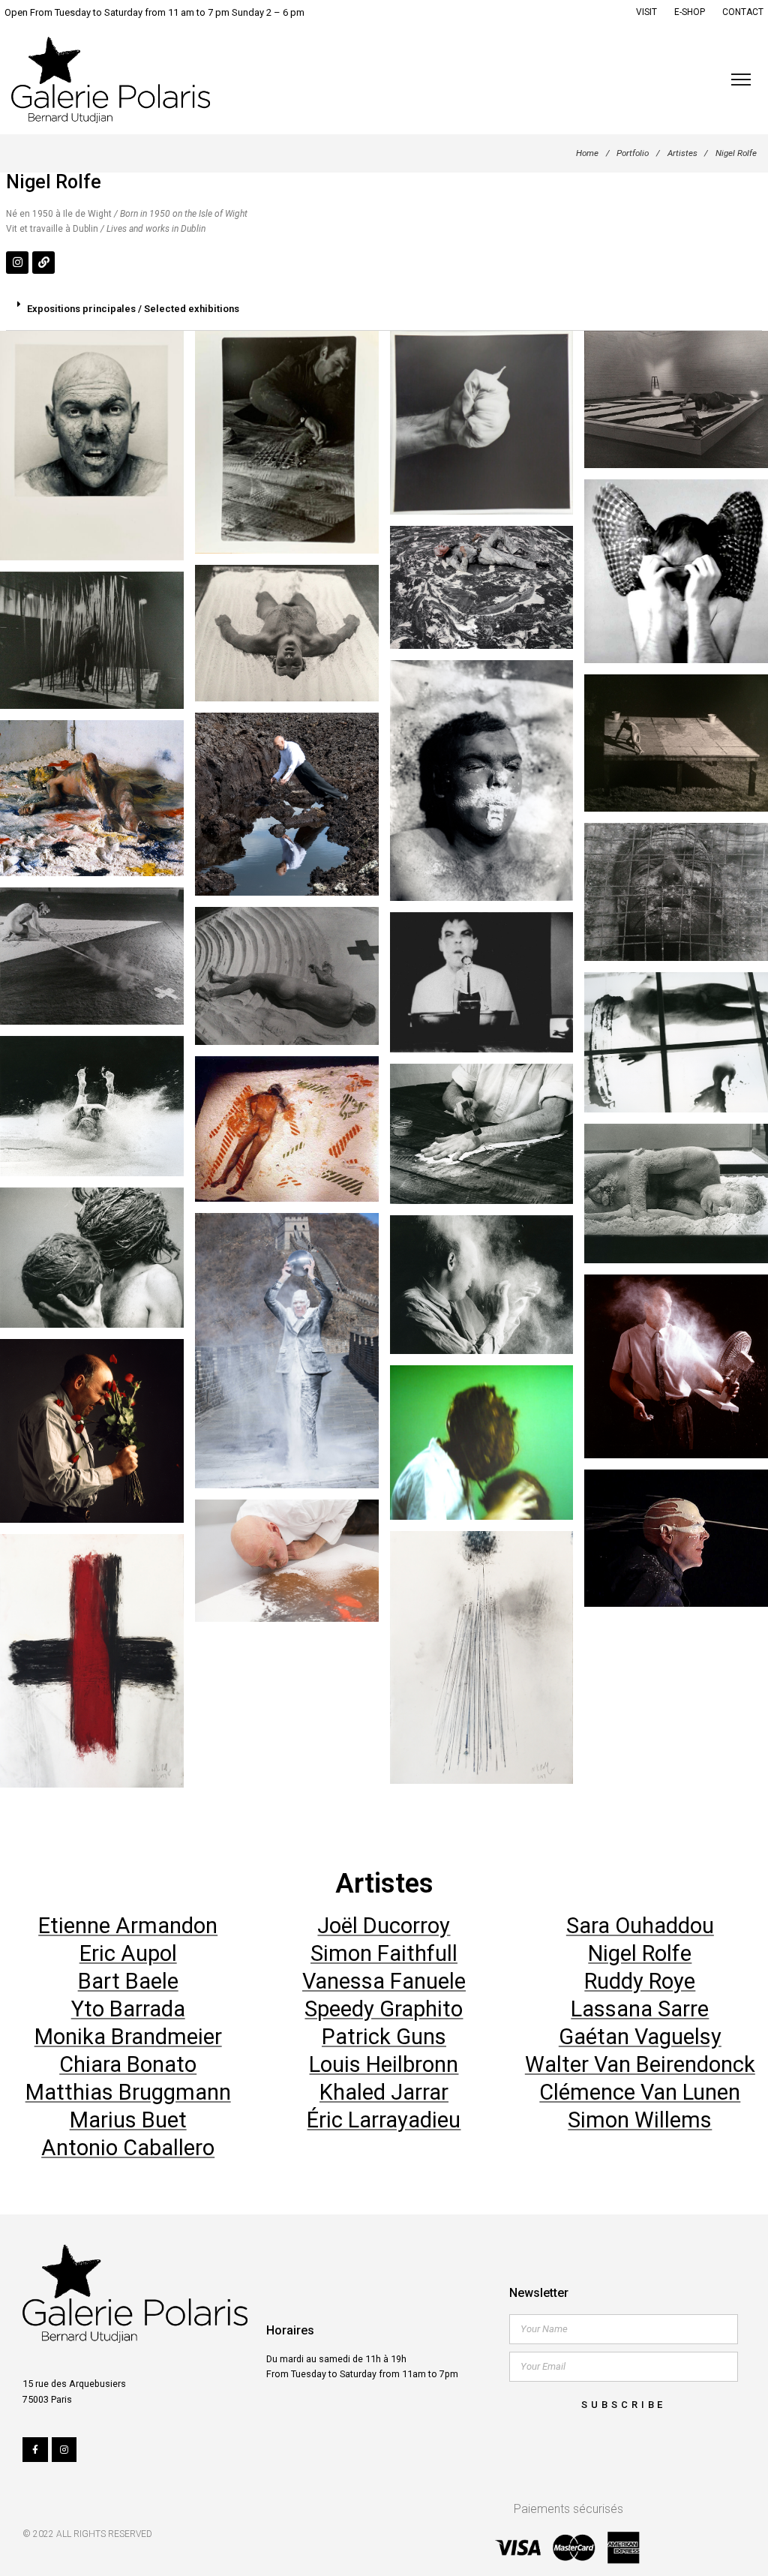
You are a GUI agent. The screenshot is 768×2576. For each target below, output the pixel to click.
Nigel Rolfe (640, 1953)
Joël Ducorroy (384, 1926)
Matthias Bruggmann (128, 2092)
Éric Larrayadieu (384, 2120)
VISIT (646, 12)
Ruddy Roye (640, 1981)
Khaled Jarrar (384, 2092)
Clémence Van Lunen (640, 2092)
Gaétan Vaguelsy (640, 2037)
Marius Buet (128, 2120)
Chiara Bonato (128, 2064)
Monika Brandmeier (128, 2037)
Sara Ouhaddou (640, 1926)
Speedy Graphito (384, 2009)
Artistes (682, 153)
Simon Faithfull (384, 1953)
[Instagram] (17, 263)
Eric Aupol (128, 1953)
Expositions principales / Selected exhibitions (133, 309)
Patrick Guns (384, 2037)
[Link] (43, 263)
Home (587, 153)
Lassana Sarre (640, 2009)
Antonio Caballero (128, 2148)
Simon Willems (640, 2120)
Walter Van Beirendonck (640, 2064)
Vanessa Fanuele (384, 1981)
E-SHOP (690, 12)
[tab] (384, 310)
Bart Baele (128, 1981)
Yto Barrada (128, 2009)
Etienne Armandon (128, 1926)
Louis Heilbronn (384, 2064)
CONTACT (743, 12)
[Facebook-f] (35, 2450)
